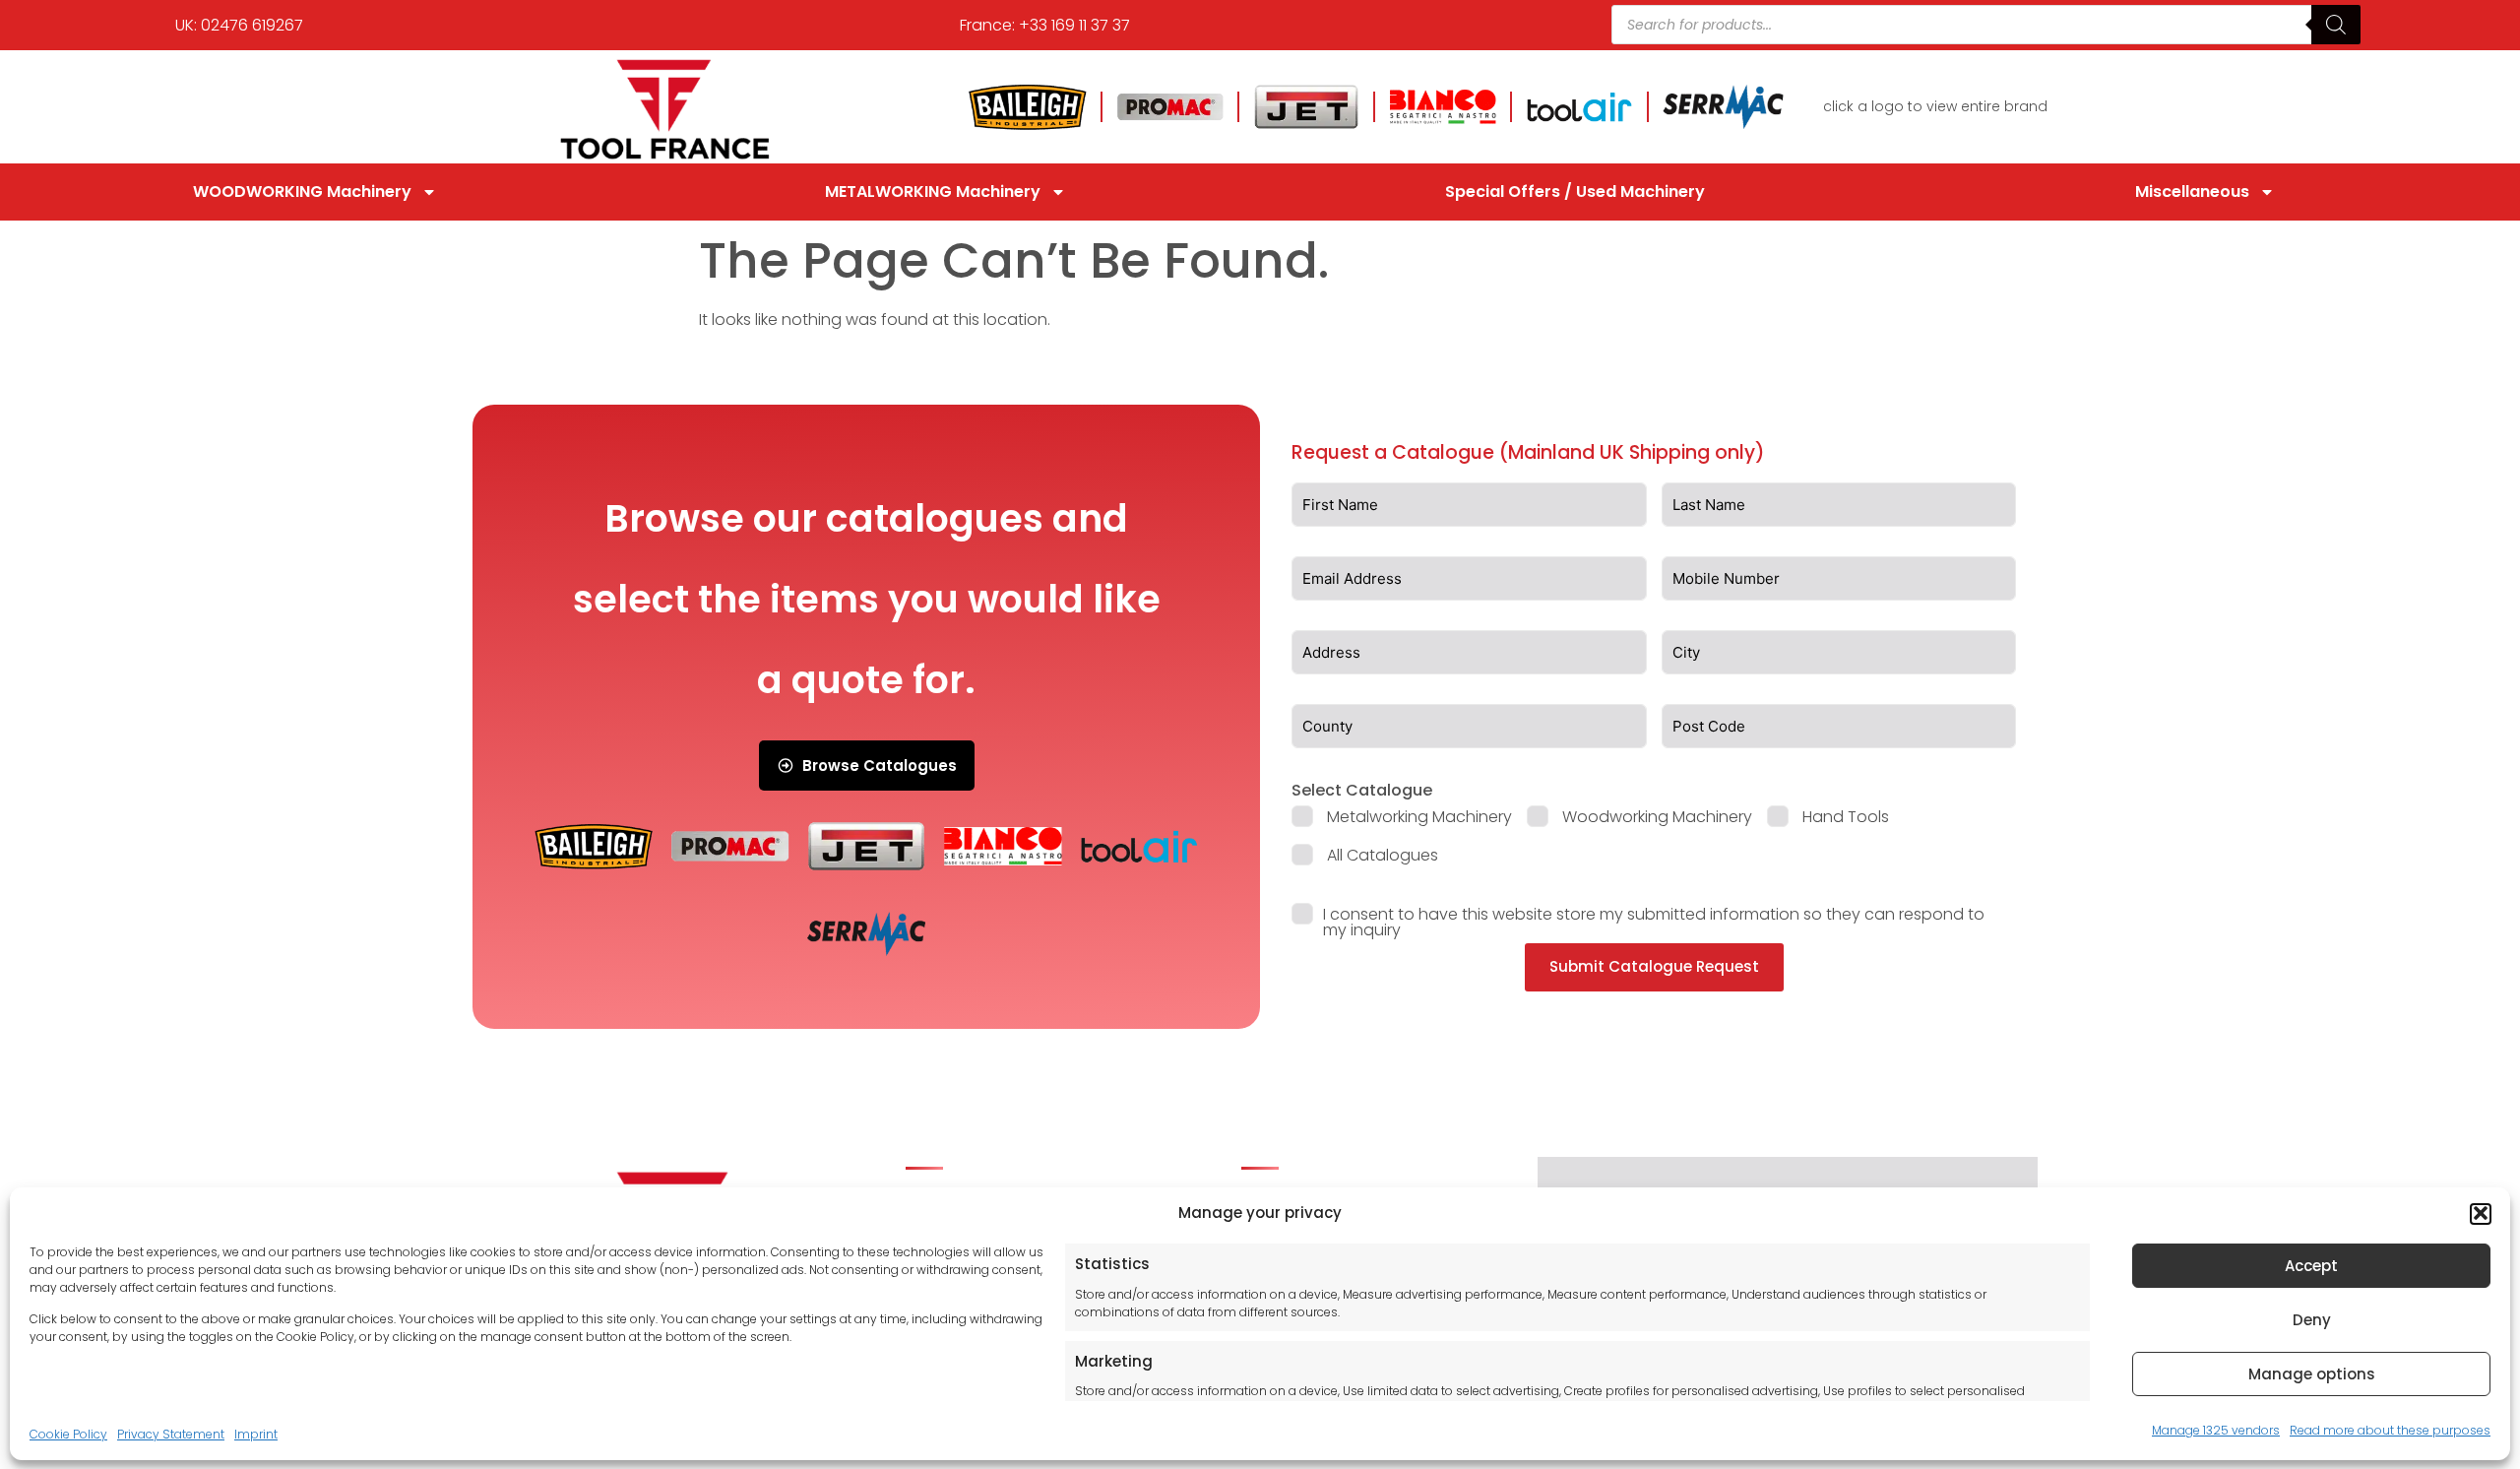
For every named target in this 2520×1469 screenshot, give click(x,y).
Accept (2311, 1266)
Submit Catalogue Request (1654, 966)
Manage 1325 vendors (2216, 1429)
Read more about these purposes (2390, 1429)
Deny (2312, 1320)
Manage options (2312, 1374)
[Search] (2336, 25)
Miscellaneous (2192, 192)
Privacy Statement (171, 1433)
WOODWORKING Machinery (302, 192)
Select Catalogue (1362, 790)
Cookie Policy (68, 1433)
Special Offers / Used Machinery (1575, 192)
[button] (2481, 1213)
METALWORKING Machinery (933, 192)
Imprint (256, 1433)
